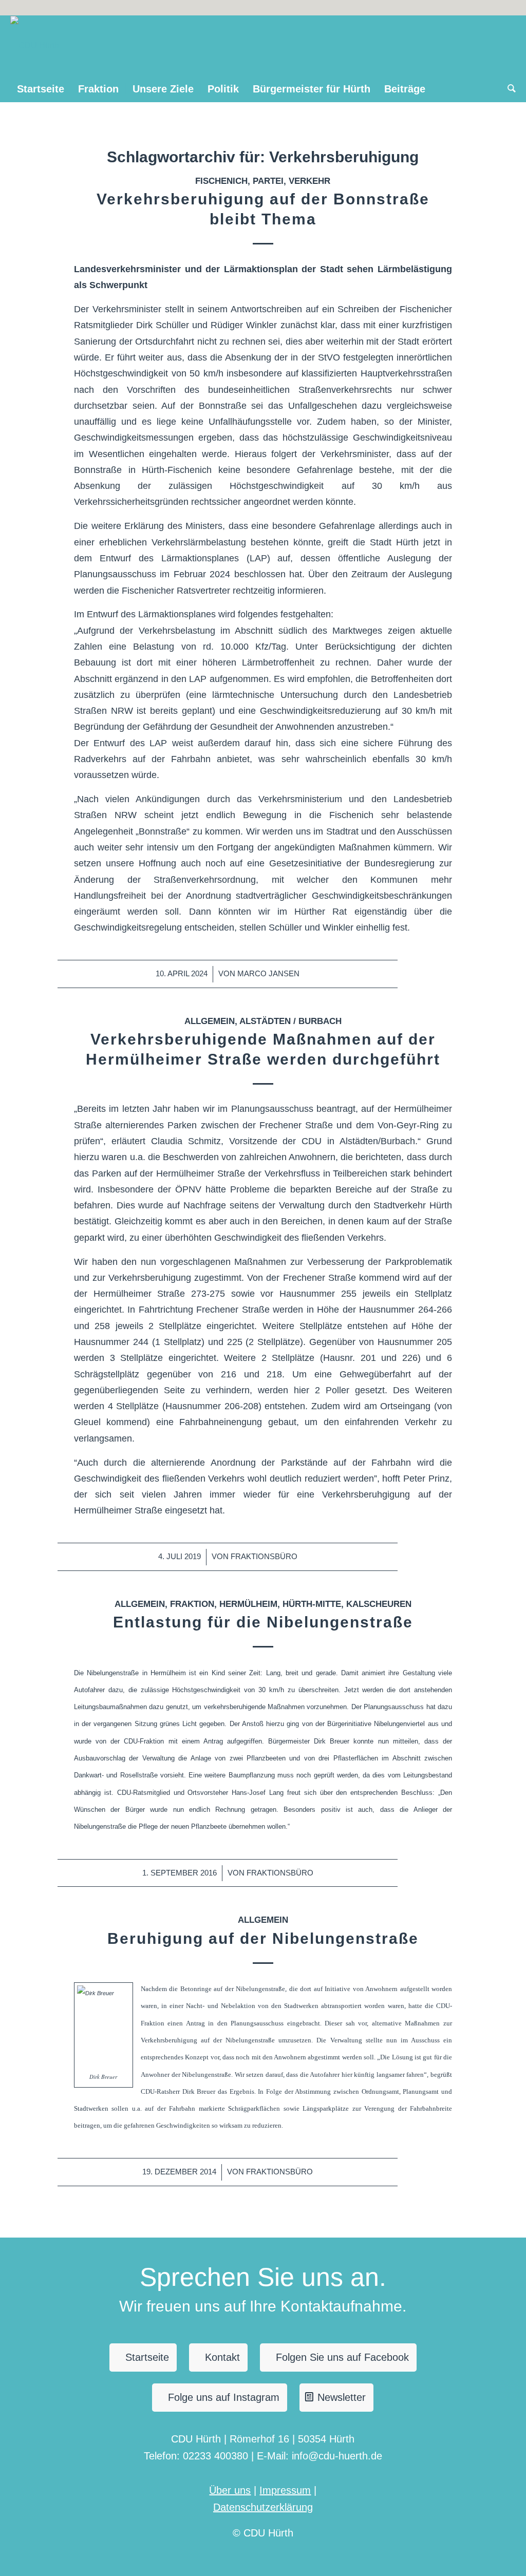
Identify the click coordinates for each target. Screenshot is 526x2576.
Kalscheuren (379, 1604)
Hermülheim (248, 1604)
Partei (268, 181)
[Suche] (508, 89)
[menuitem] (41, 89)
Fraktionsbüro (264, 1557)
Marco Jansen (268, 974)
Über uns (230, 2490)
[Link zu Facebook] (508, 8)
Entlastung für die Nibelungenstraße (263, 1622)
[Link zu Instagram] (492, 8)
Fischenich (221, 181)
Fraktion (192, 1604)
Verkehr (309, 181)
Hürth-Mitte (312, 1604)
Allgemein (210, 1021)
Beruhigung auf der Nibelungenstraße (263, 1938)
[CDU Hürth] (35, 46)
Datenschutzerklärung (263, 2507)
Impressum (285, 2490)
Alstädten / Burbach (290, 1021)
